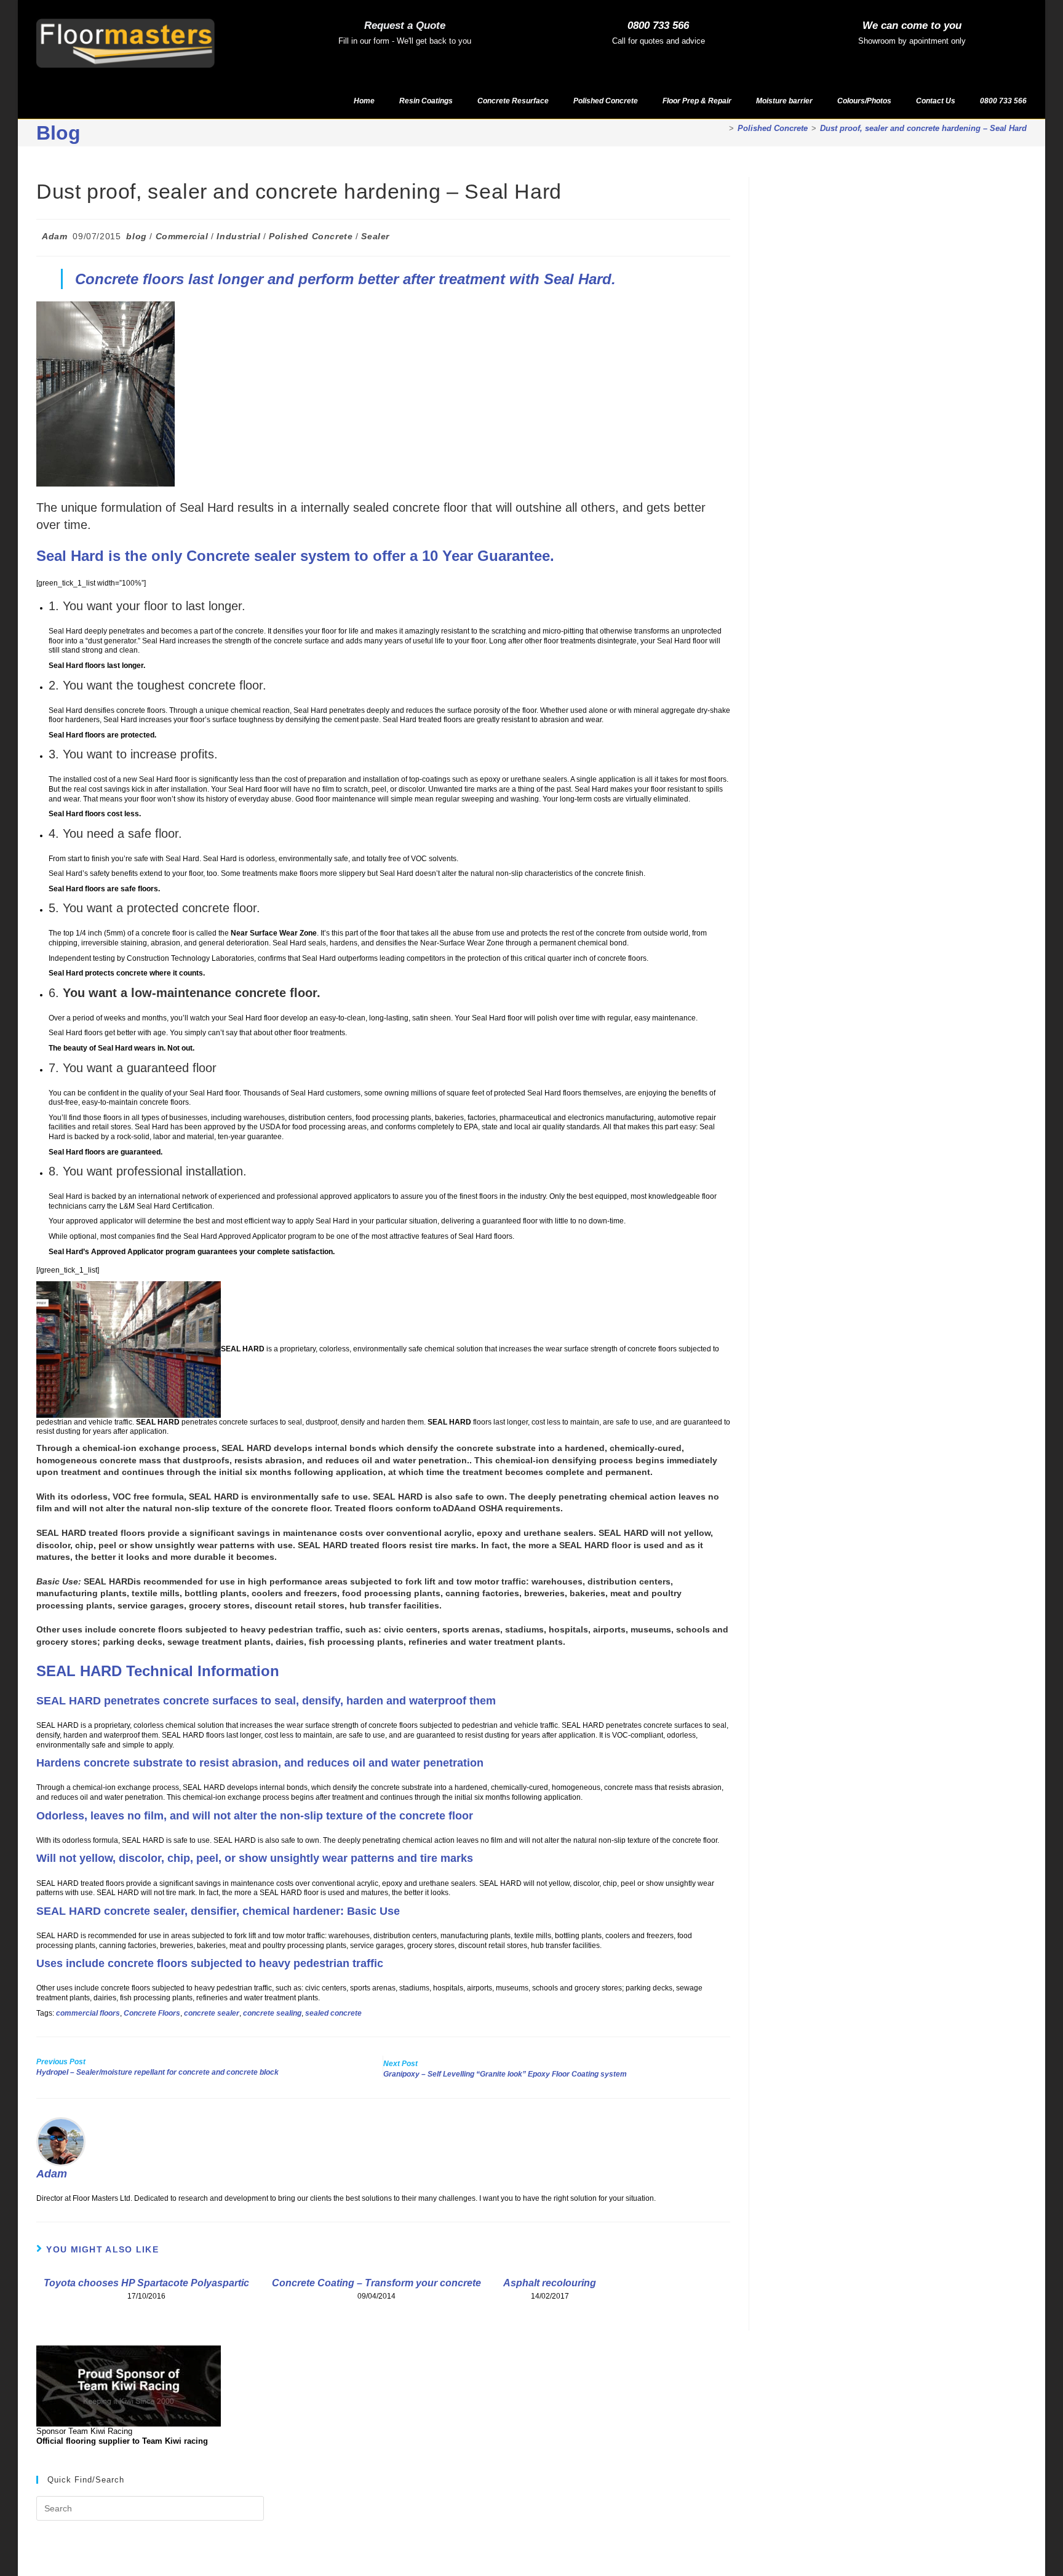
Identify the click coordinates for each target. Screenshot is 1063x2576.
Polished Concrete (606, 101)
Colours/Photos (864, 101)
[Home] (722, 128)
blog (136, 236)
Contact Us (936, 101)
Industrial (238, 236)
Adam (54, 236)
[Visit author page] (61, 2141)
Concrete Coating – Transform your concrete (376, 2283)
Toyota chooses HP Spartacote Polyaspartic (146, 2283)
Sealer (375, 236)
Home (364, 101)
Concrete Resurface (513, 101)
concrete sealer (212, 2013)
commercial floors (88, 2013)
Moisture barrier (784, 101)
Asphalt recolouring (550, 2283)
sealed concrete (333, 2013)
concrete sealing (272, 2013)
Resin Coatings (426, 101)
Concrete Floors (152, 2013)
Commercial (182, 236)
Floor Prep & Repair (697, 101)
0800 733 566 (658, 26)
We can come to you (912, 26)
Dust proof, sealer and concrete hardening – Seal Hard (923, 128)
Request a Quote (405, 26)
